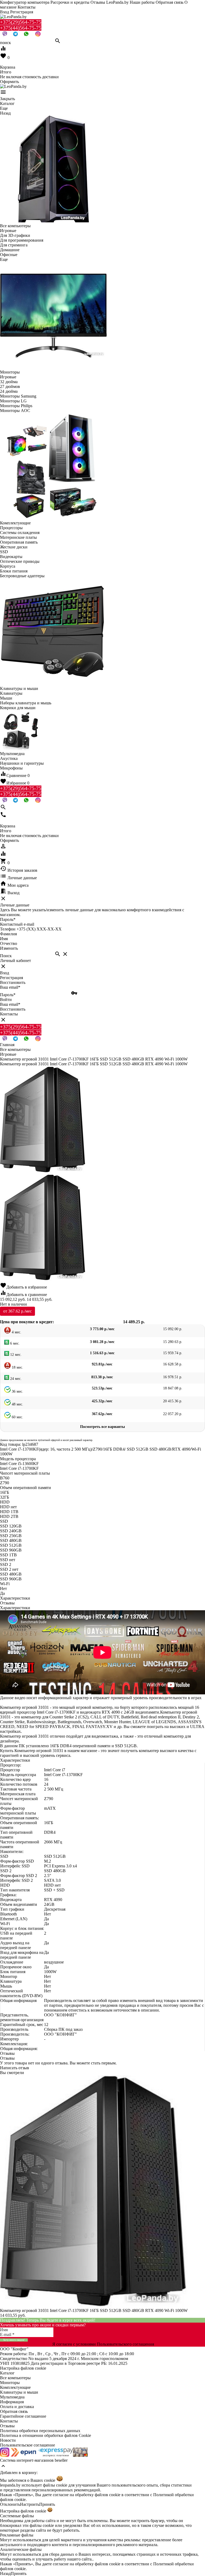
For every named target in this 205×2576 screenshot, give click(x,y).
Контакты (27, 7)
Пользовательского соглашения (125, 2344)
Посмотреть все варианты (102, 1427)
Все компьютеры (15, 2378)
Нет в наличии (13, 1304)
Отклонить (10, 2504)
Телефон (8, 929)
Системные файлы (17, 2516)
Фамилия (8, 934)
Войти (6, 1000)
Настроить (30, 2504)
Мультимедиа (12, 2397)
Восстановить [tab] (13, 982)
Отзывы (7, 2426)
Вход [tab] (5, 973)
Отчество (9, 943)
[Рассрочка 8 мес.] (80, 2455)
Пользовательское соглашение (27, 2445)
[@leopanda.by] (38, 35)
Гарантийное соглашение (23, 2416)
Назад (5, 2573)
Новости (8, 2440)
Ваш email (10, 987)
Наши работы (142, 2)
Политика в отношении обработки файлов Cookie (46, 2435)
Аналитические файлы (21, 2549)
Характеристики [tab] (15, 1598)
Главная (7, 1045)
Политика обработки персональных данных (40, 2431)
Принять (47, 2504)
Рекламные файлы (17, 2535)
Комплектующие (15, 2387)
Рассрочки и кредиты (70, 2)
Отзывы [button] (7, 2053)
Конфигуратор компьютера (25, 2)
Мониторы (10, 2383)
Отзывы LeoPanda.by (110, 2)
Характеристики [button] (15, 1608)
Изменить (9, 948)
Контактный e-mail (18, 924)
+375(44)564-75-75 (21, 28)
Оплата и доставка (17, 2407)
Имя (4, 939)
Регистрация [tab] (11, 978)
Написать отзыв (15, 2068)
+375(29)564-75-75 (21, 22)
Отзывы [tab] (7, 1603)
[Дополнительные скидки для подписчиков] (5, 2455)
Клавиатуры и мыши (19, 2392)
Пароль (8, 919)
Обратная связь (169, 2)
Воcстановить (13, 1009)
